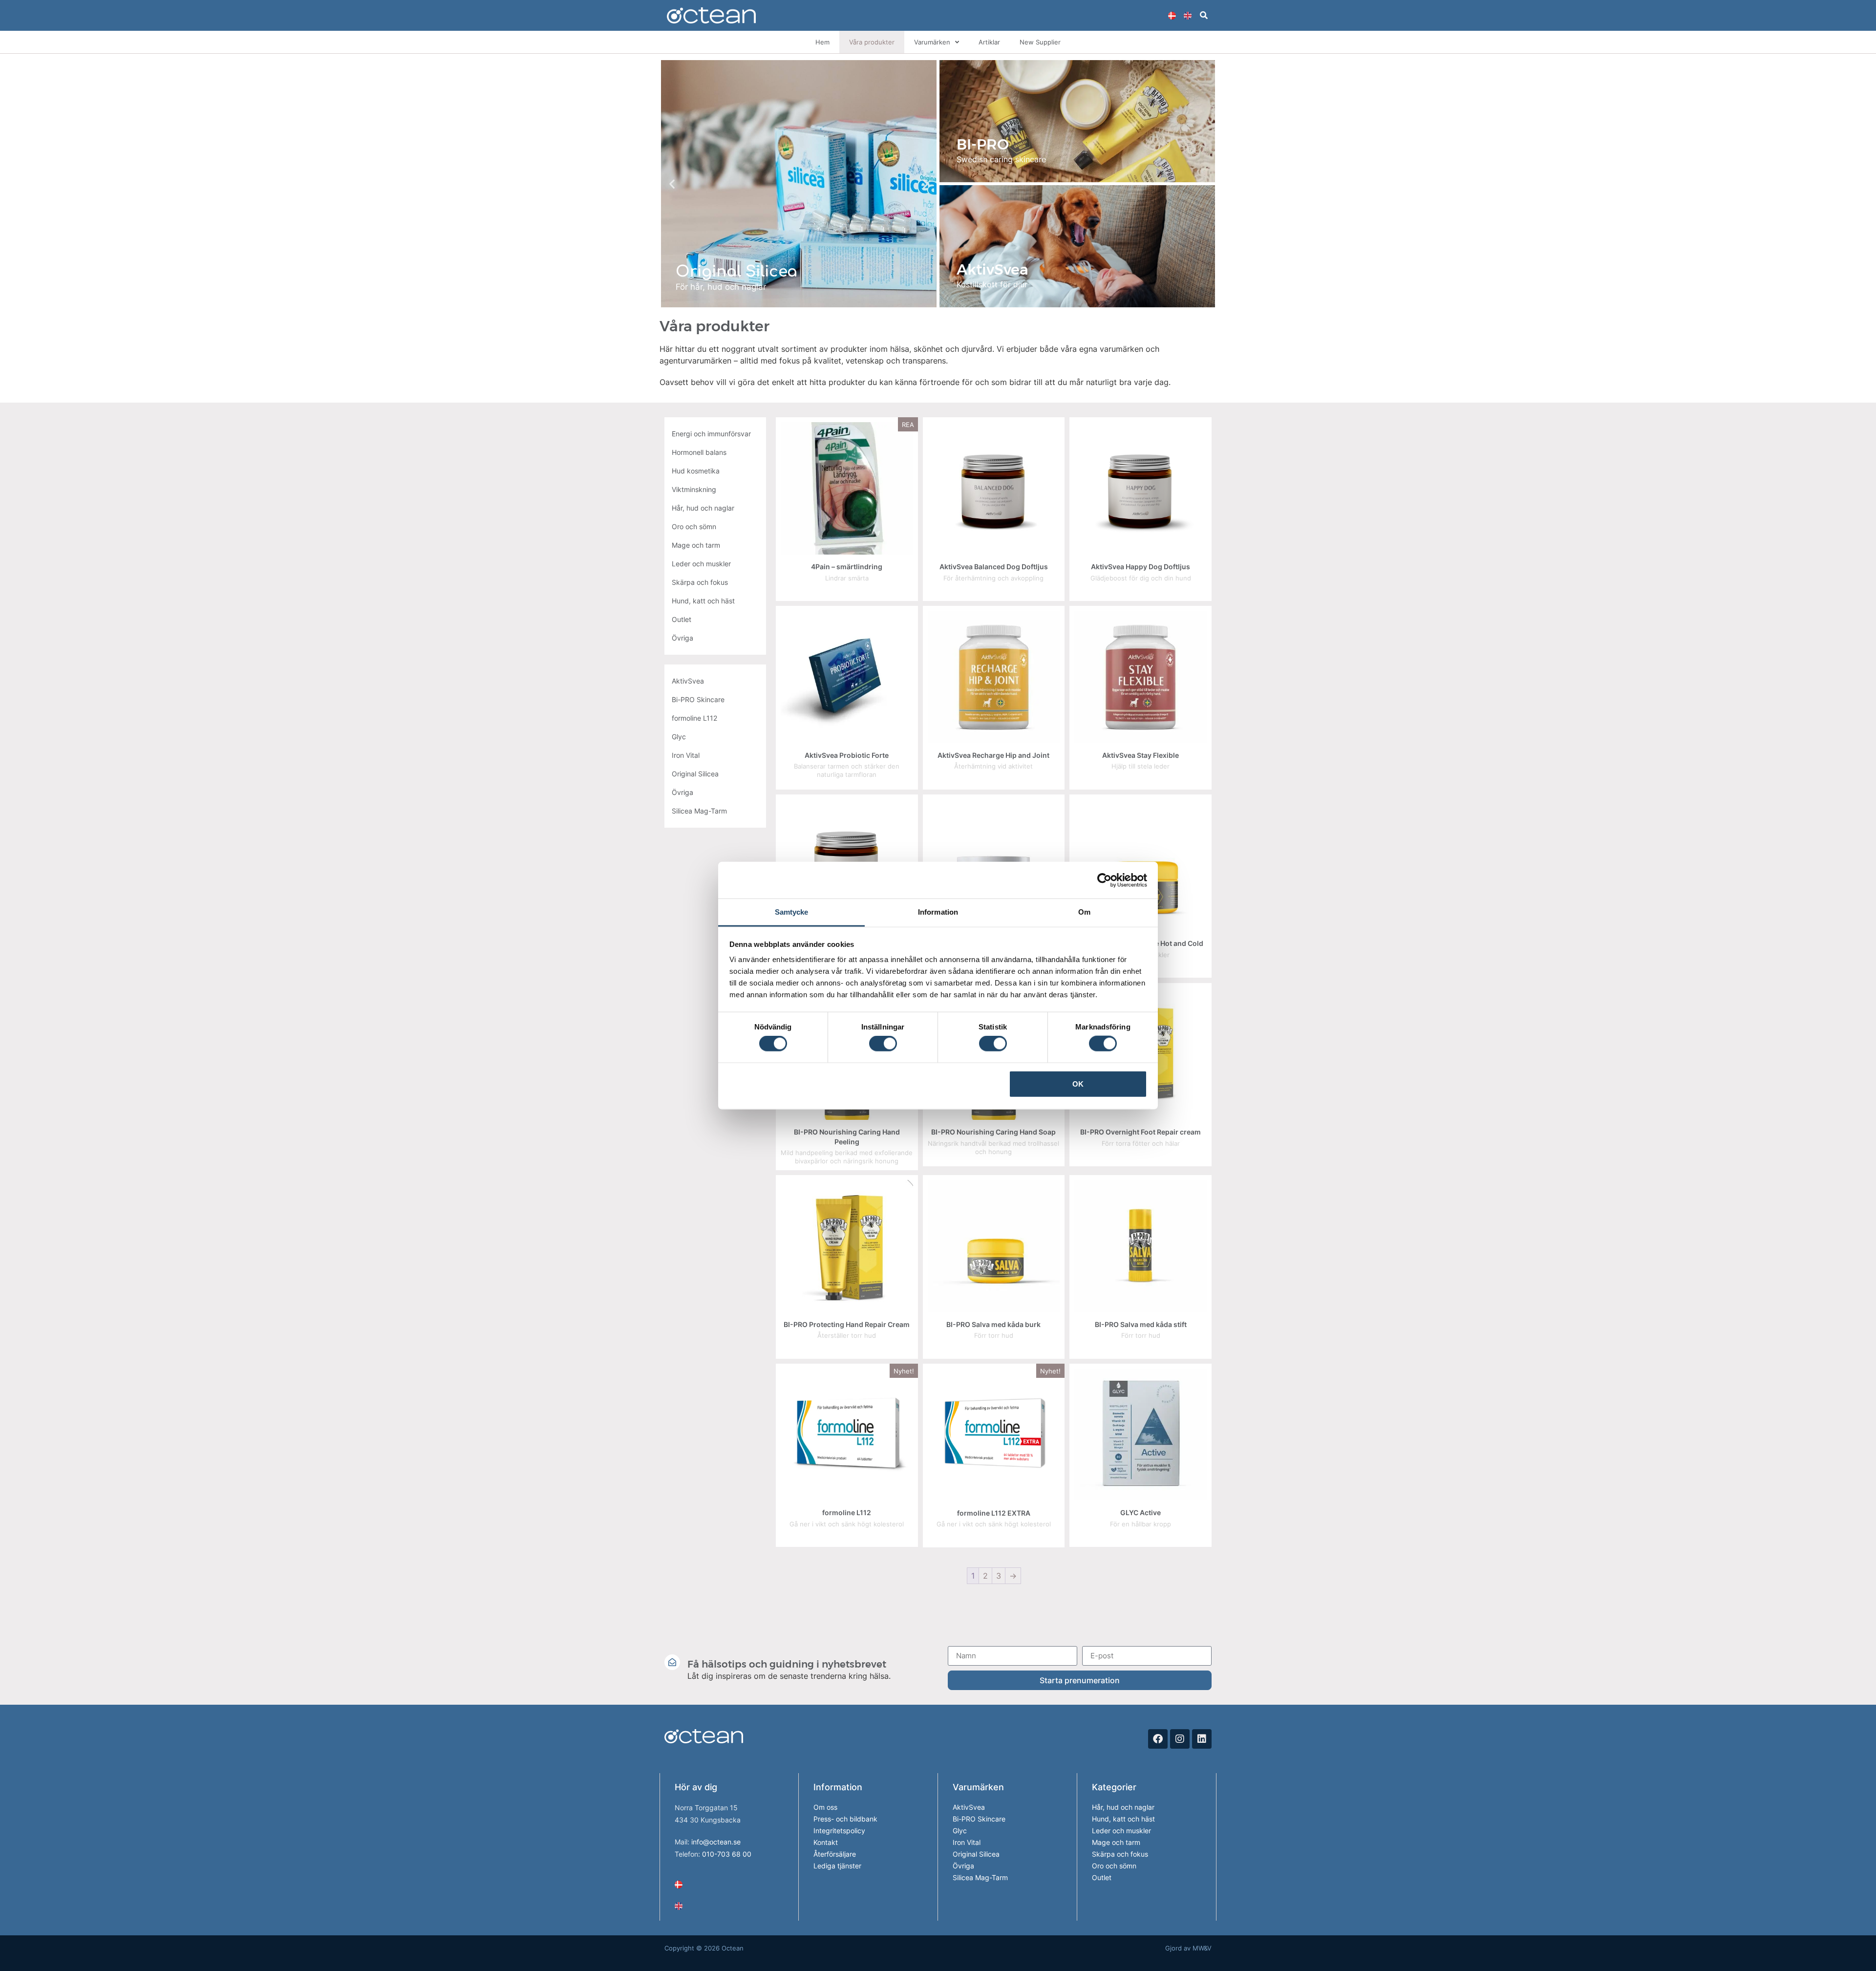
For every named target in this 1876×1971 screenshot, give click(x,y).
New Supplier (1040, 42)
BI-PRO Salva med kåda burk (993, 1324)
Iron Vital (967, 1842)
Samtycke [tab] (792, 912)
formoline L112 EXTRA (994, 1513)
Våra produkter (872, 42)
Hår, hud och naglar (1123, 1807)
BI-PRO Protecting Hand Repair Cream (847, 1324)
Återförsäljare (835, 1854)
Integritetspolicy (839, 1831)
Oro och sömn (1114, 1866)
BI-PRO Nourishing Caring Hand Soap (993, 1132)
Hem (822, 42)
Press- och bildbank (845, 1819)
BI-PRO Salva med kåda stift (1141, 1324)
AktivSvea (969, 1807)
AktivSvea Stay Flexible (1141, 755)
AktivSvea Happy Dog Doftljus (1141, 567)
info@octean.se (716, 1842)
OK (1078, 1083)
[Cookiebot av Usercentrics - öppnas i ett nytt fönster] (1104, 880)
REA (908, 425)
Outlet (1102, 1877)
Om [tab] (1084, 912)
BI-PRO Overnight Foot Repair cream (1141, 1132)
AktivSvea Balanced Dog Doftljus (994, 567)
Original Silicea (976, 1854)
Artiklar (989, 42)
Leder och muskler (1121, 1831)
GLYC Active (1141, 1512)
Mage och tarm (1116, 1842)
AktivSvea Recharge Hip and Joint (993, 755)
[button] (1204, 15)
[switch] (883, 1044)
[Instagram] (1180, 1739)
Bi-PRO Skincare (979, 1819)
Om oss (825, 1807)
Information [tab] (938, 912)
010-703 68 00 (727, 1854)
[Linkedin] (1202, 1739)
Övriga (963, 1866)
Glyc (960, 1831)
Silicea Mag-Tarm (980, 1877)
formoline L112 (847, 1512)
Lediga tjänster (837, 1866)
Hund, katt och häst (1123, 1819)
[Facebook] (1158, 1739)
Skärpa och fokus (1120, 1854)
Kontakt (826, 1842)
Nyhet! (904, 1371)
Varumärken (932, 42)
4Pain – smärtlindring (847, 567)
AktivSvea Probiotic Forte (847, 755)
